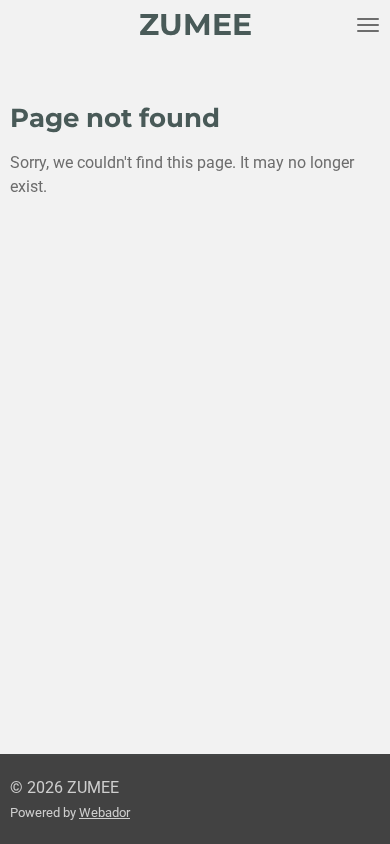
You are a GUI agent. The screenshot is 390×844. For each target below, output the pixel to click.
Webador (104, 812)
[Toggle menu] (368, 25)
